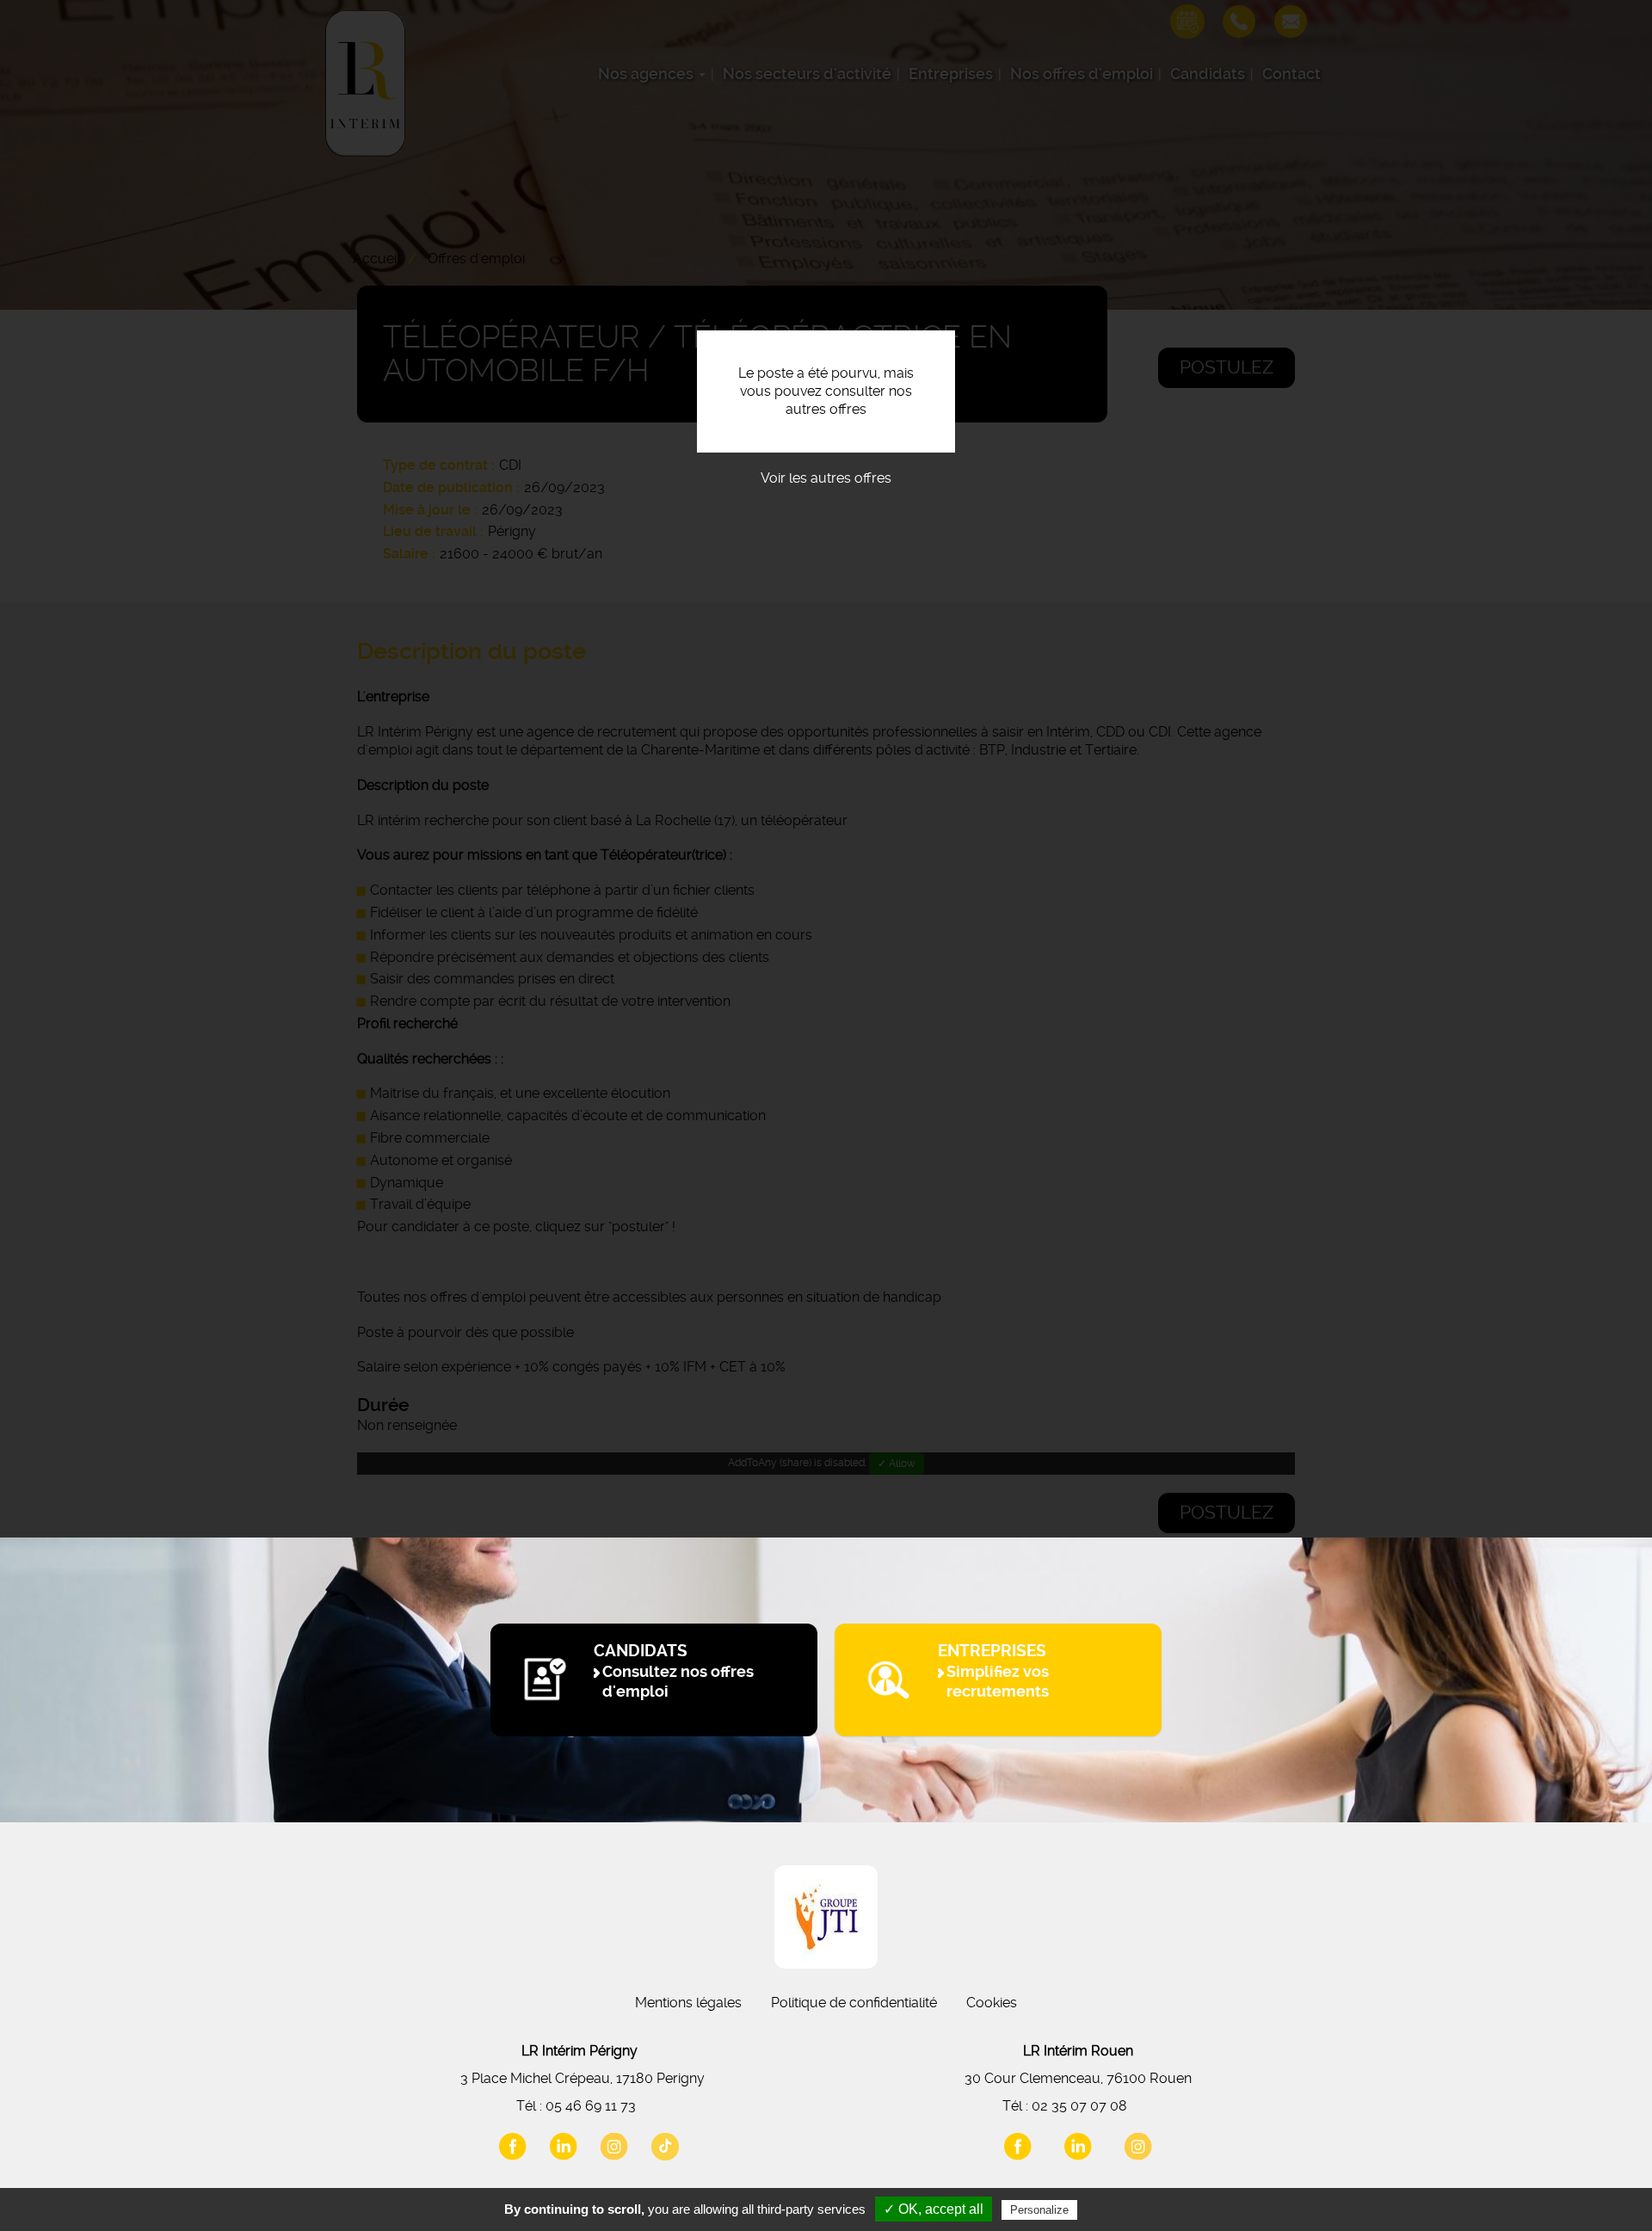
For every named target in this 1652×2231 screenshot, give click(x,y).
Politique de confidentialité (854, 2003)
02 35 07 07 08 (1079, 2106)
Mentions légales (688, 2003)
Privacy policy (1123, 2209)
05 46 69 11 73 (591, 2106)
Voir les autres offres (826, 478)
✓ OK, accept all (934, 2209)
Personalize (1039, 2210)
